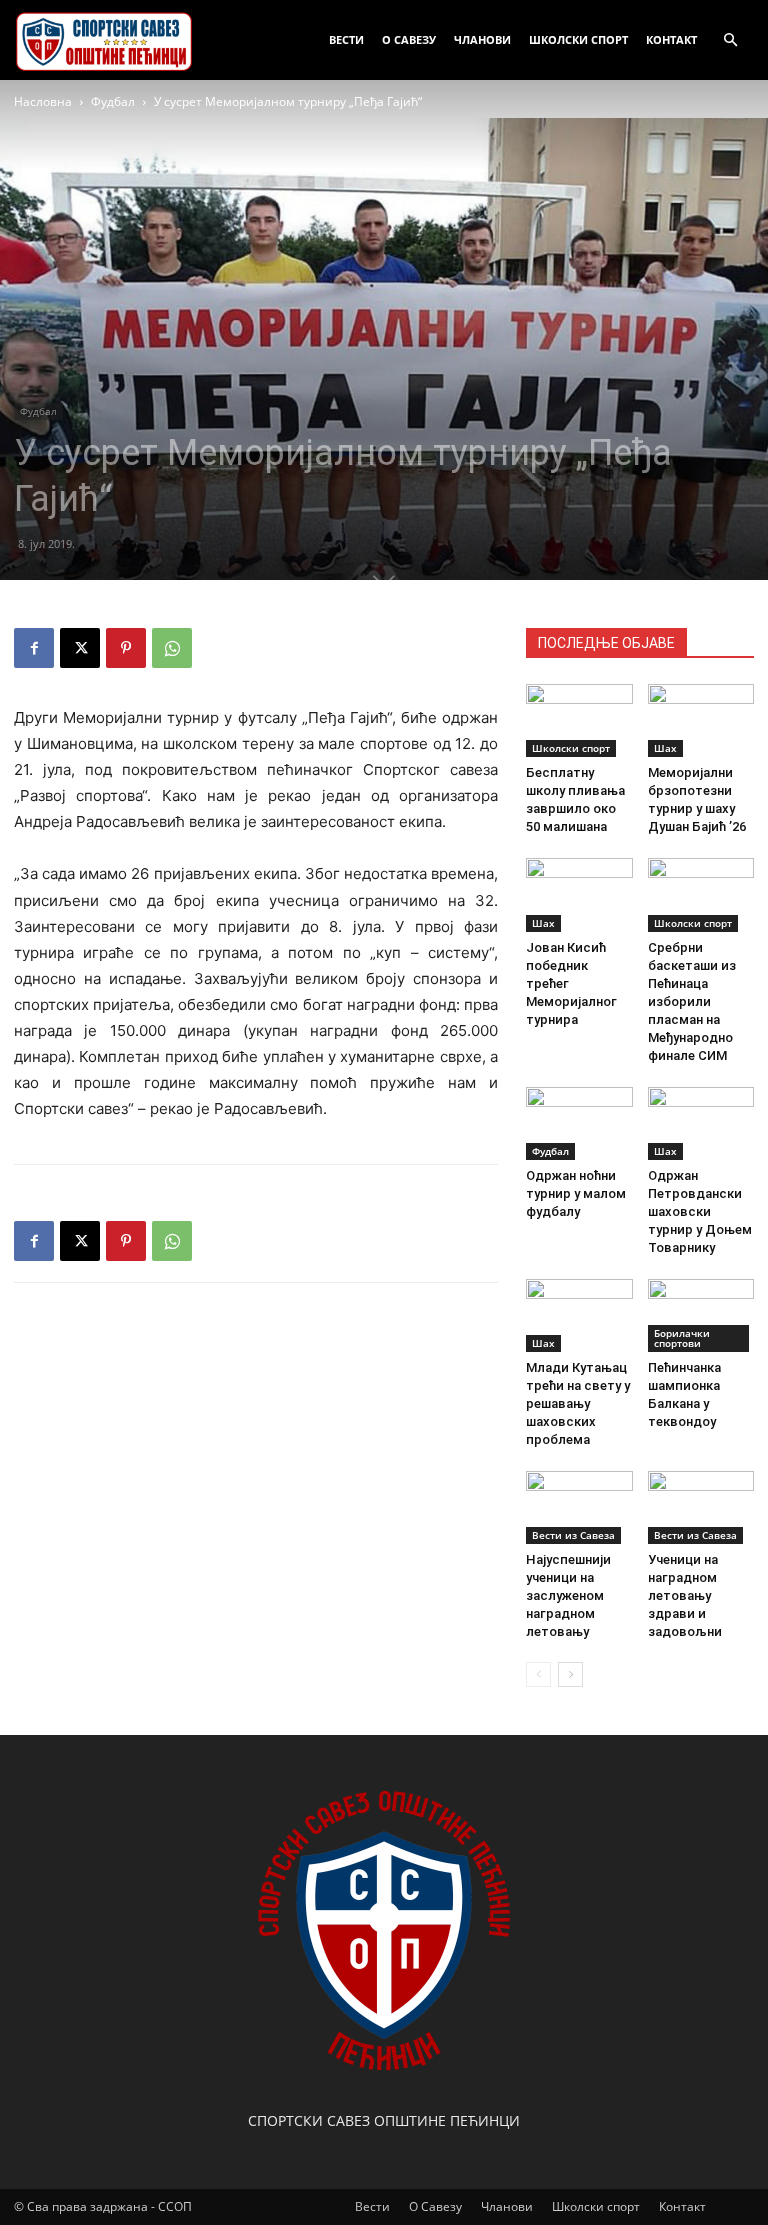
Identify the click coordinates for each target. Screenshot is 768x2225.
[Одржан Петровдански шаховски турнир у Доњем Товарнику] (701, 1123)
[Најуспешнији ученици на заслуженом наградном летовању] (579, 1507)
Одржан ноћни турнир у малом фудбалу (576, 1193)
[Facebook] (34, 648)
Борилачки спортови (682, 1338)
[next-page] (570, 1674)
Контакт (671, 39)
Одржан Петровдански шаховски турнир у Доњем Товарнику (700, 1211)
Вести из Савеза (573, 1535)
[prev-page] (538, 1674)
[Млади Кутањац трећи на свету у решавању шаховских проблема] (579, 1315)
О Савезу (409, 39)
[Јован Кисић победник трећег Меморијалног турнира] (579, 894)
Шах (665, 748)
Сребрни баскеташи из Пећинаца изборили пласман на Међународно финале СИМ (692, 1001)
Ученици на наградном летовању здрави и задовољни (685, 1595)
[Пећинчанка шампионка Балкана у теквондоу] (701, 1315)
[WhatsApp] (172, 648)
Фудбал (113, 101)
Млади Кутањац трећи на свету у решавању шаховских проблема (578, 1403)
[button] (730, 40)
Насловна (43, 101)
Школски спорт (578, 39)
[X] (80, 648)
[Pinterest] (126, 648)
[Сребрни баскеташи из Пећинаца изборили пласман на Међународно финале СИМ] (701, 894)
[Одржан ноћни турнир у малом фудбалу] (579, 1123)
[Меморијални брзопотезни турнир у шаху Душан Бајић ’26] (701, 720)
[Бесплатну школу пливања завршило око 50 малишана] (579, 720)
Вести (346, 39)
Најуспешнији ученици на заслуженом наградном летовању (568, 1595)
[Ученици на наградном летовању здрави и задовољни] (701, 1507)
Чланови (482, 39)
